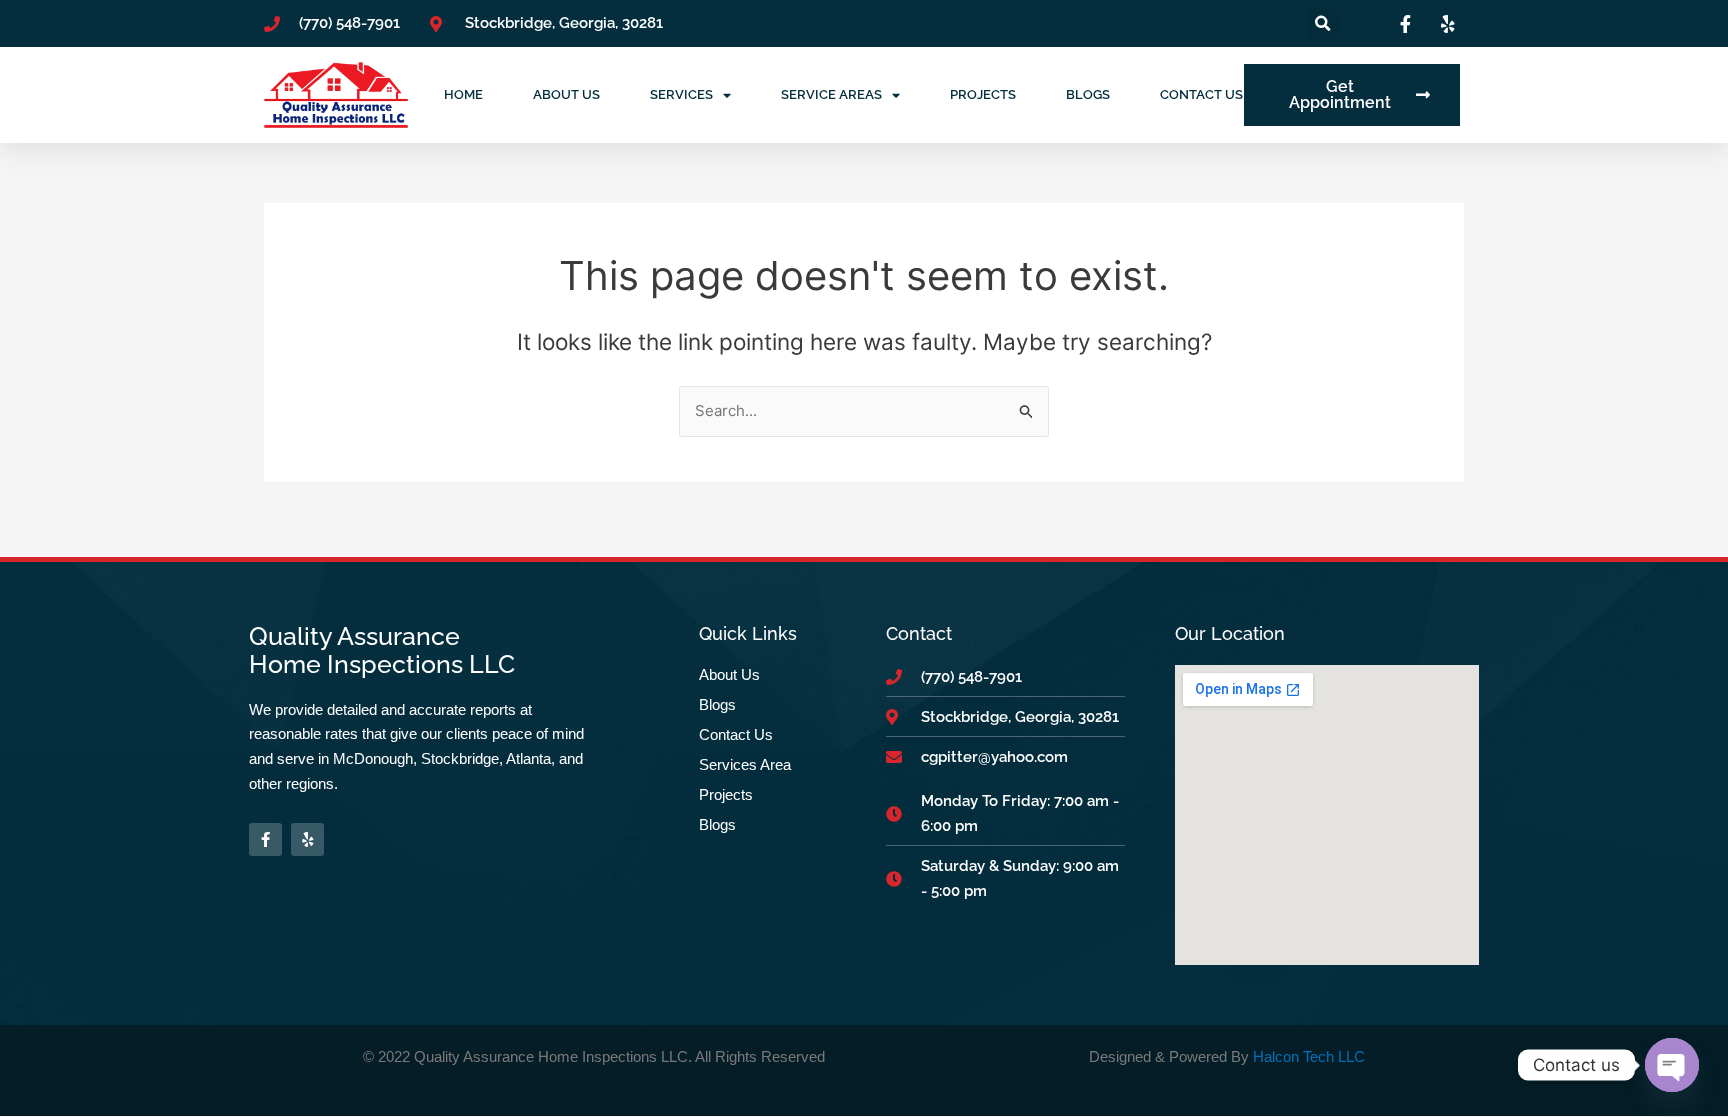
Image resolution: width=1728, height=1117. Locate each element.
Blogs (1088, 94)
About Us (566, 94)
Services (681, 94)
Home (463, 94)
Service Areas (831, 94)
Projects (983, 94)
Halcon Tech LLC (1309, 1056)
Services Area (745, 764)
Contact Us (1201, 94)
